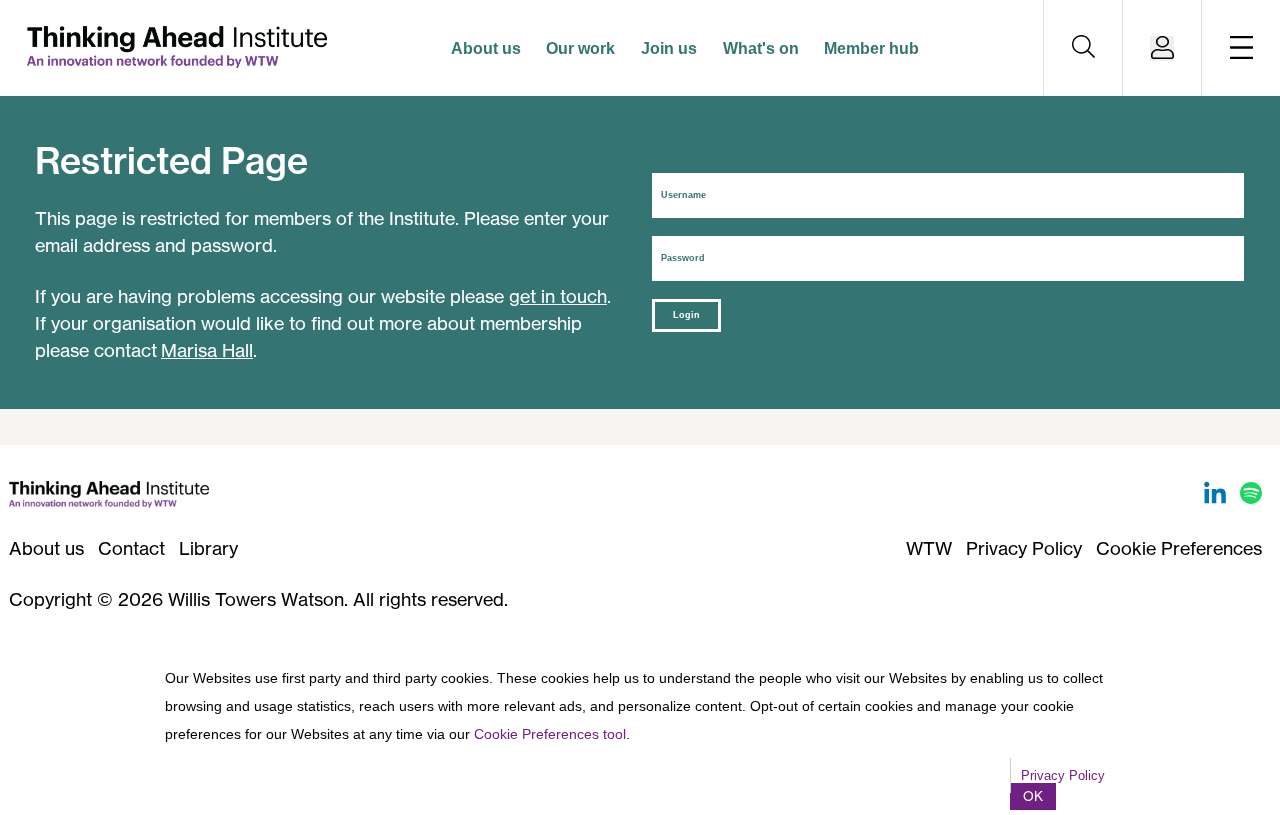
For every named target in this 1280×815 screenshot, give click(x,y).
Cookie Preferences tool (550, 734)
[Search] (1083, 48)
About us (486, 48)
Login (686, 315)
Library (208, 548)
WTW (929, 548)
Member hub (871, 48)
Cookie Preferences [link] (1179, 548)
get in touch (558, 296)
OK (1033, 796)
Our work (580, 48)
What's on (761, 48)
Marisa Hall (207, 350)
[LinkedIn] (1217, 497)
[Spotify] (1251, 497)
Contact (131, 548)
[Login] (1162, 48)
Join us (669, 48)
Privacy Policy (1024, 548)
